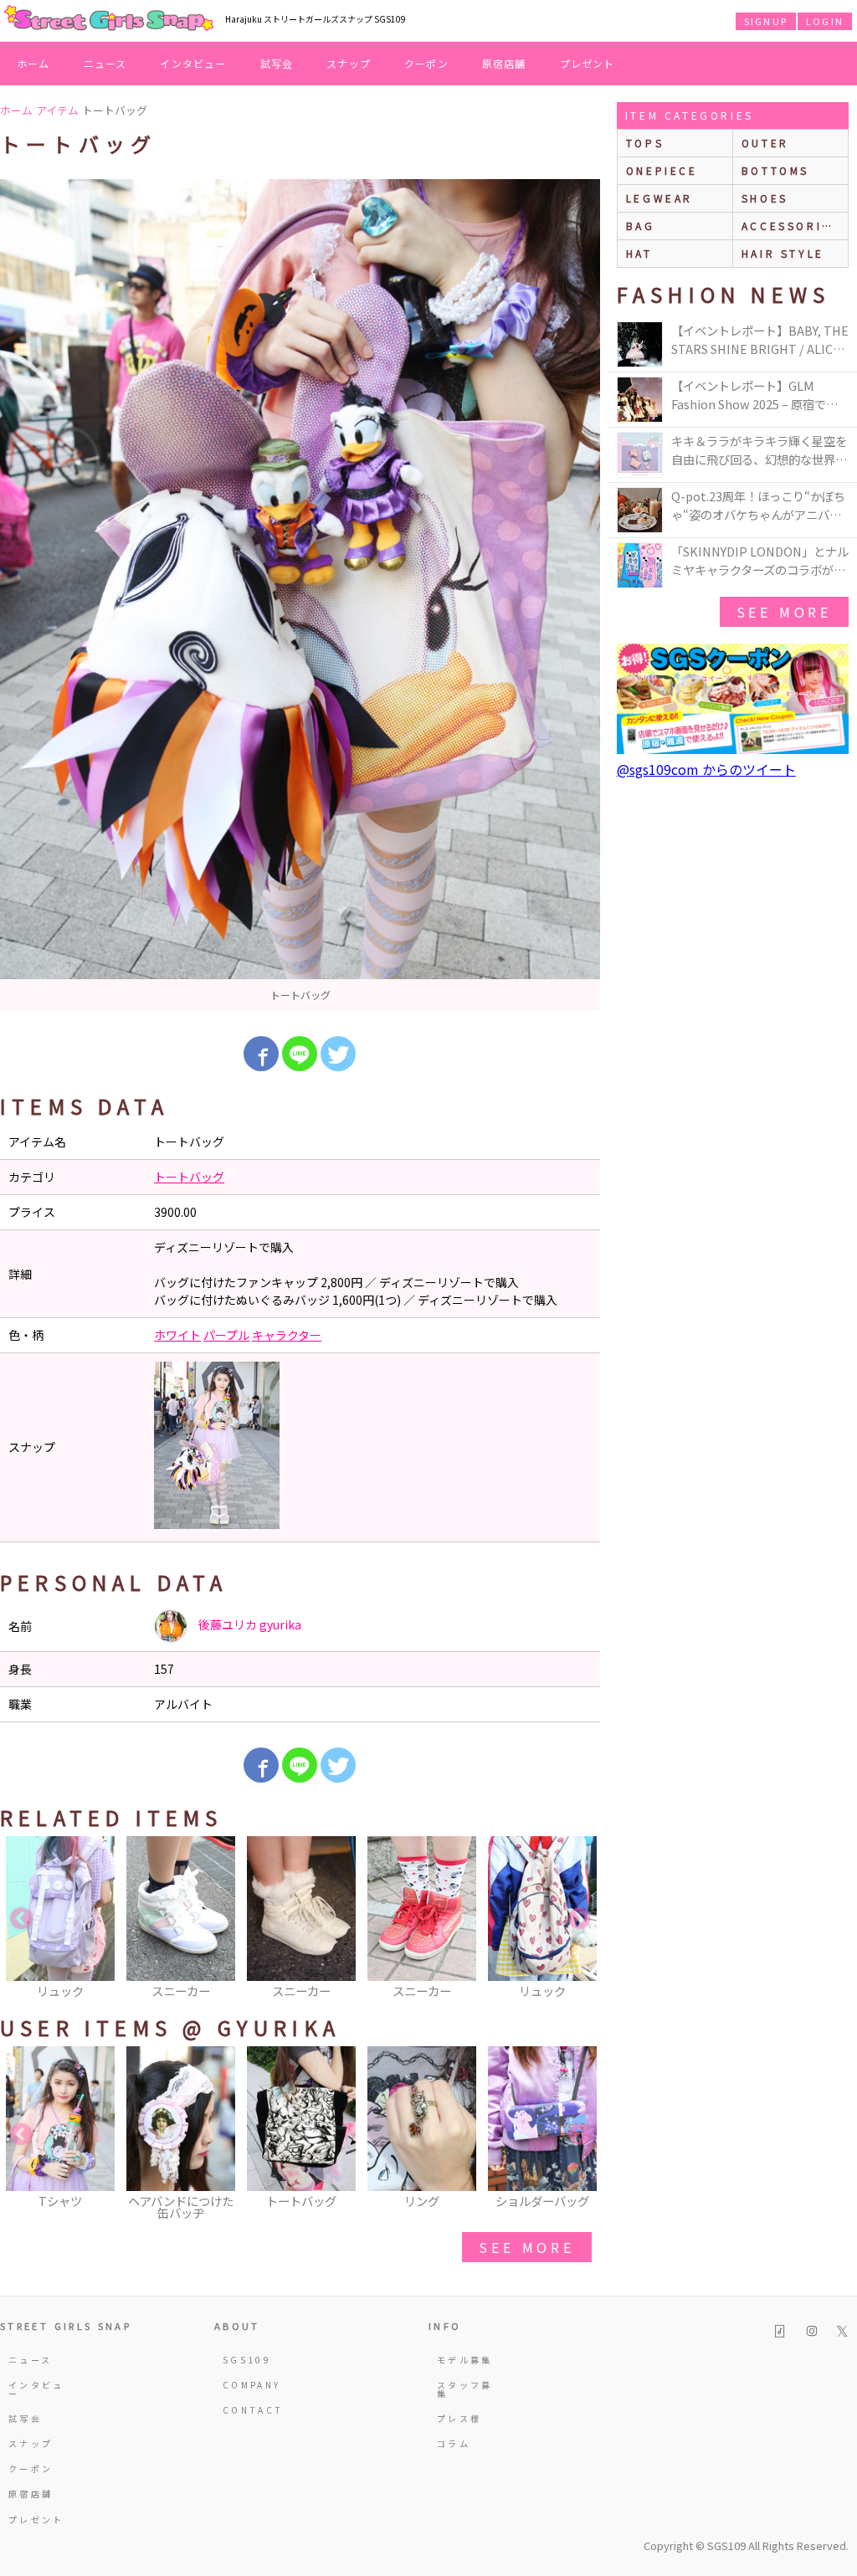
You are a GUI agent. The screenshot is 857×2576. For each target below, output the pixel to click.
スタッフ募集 (465, 2389)
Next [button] (579, 1919)
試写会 (277, 63)
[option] (300, 595)
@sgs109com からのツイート (706, 769)
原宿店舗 (504, 63)
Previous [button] (21, 1919)
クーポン (426, 63)
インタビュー (193, 63)
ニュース (105, 63)
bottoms (775, 170)
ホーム (33, 63)
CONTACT (253, 2410)
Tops (645, 143)
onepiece (662, 170)
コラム (454, 2443)
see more (526, 2247)
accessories (791, 226)
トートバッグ (189, 1177)
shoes (765, 198)
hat (639, 253)
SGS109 (247, 2360)
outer (765, 143)
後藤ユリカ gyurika (249, 1624)
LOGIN (825, 21)
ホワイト (177, 1335)
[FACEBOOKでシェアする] (261, 1054)
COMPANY (252, 2385)
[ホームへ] (109, 19)
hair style (783, 253)
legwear (659, 198)
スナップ (349, 63)
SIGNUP (766, 21)
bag (641, 226)
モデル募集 (465, 2360)
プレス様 (459, 2418)
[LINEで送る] (300, 1054)
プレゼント (588, 63)
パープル (226, 1335)
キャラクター (287, 1335)
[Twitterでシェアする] (338, 1054)
